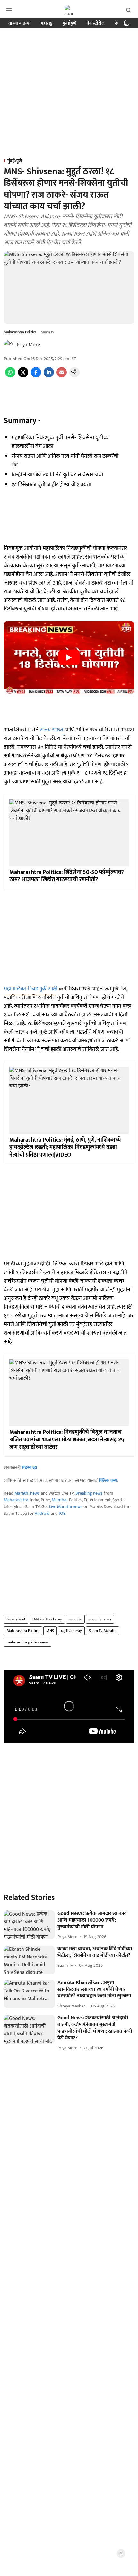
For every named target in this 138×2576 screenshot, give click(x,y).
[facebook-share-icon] (36, 376)
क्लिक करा (108, 1480)
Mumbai (60, 1500)
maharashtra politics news (28, 1642)
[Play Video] (69, 658)
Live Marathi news (66, 1507)
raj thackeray (71, 1631)
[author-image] (9, 345)
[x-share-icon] (23, 376)
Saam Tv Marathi (103, 1631)
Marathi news (27, 1493)
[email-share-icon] (62, 376)
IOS (62, 1513)
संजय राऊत (52, 730)
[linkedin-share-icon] (49, 376)
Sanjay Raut (16, 1619)
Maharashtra (16, 1500)
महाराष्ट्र (47, 23)
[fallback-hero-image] (29, 1925)
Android (42, 1513)
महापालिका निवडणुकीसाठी (31, 989)
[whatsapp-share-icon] (10, 376)
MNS (50, 1631)
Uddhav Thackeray (47, 1619)
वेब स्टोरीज (96, 23)
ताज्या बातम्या (19, 23)
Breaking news (89, 1493)
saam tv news (100, 1619)
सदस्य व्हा (29, 1468)
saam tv (75, 1619)
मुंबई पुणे (69, 23)
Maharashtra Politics (23, 1631)
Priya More (28, 345)
